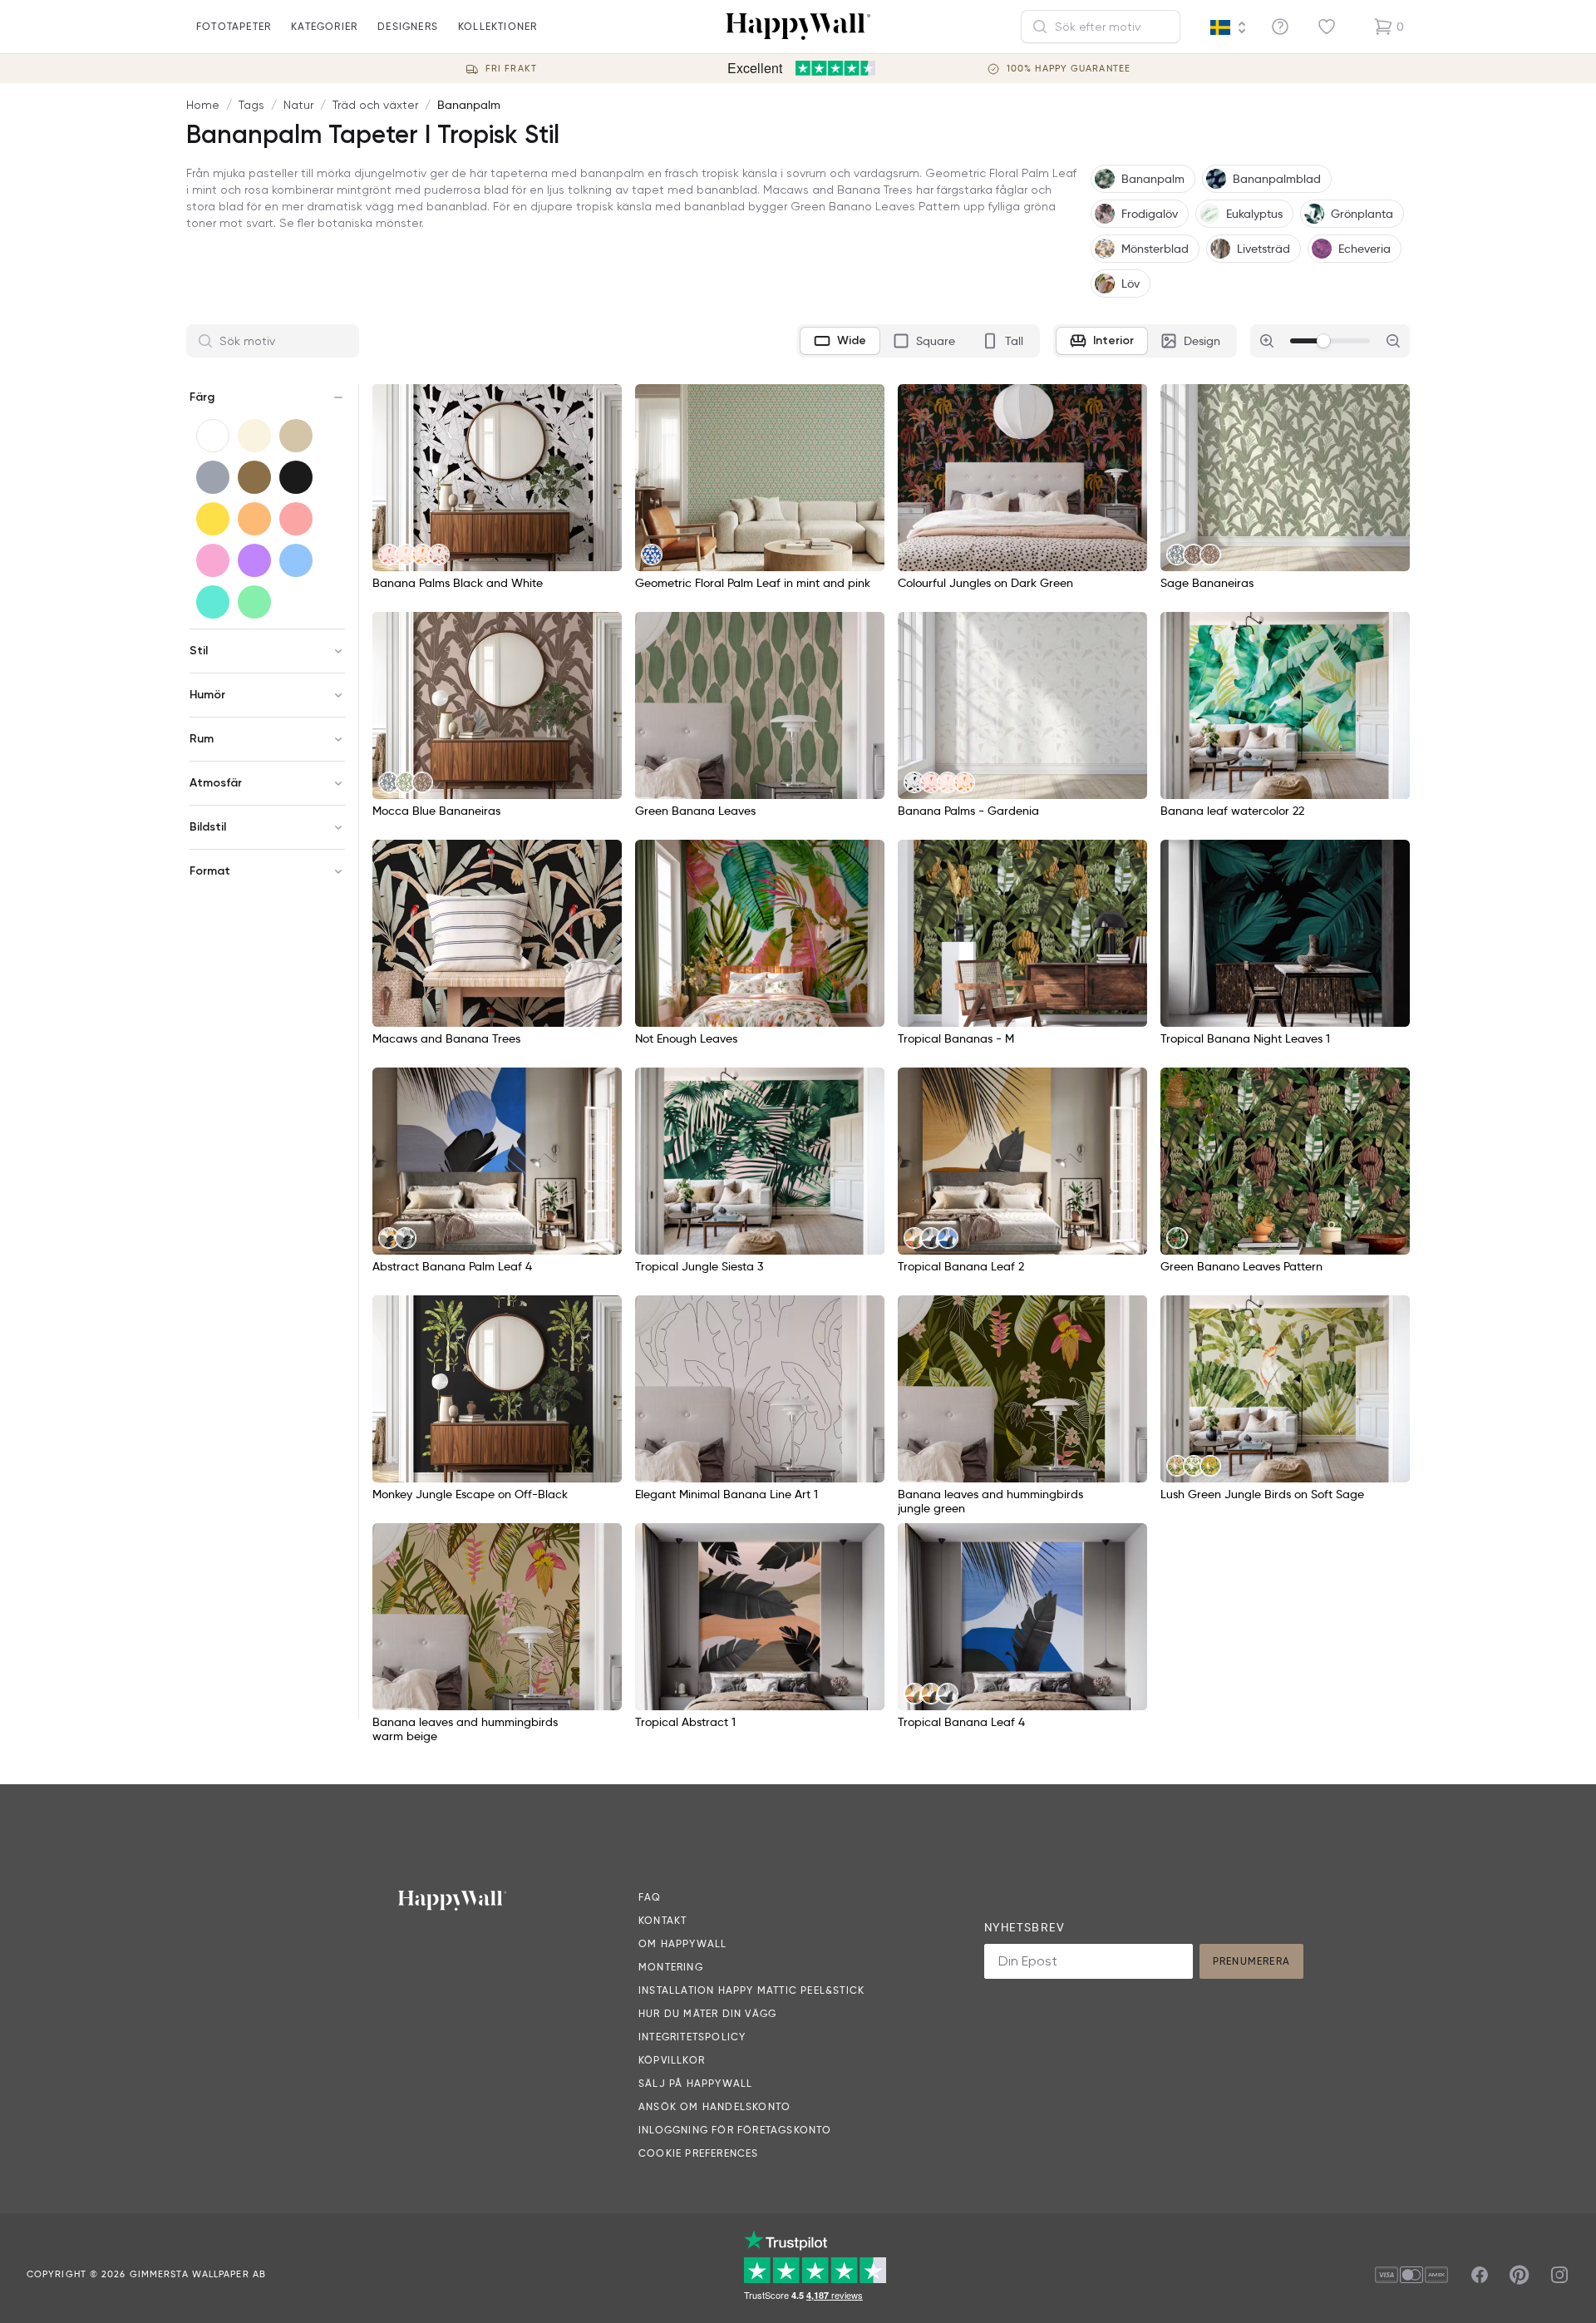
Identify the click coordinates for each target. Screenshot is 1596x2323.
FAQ (650, 1897)
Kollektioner (498, 26)
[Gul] (213, 519)
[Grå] (213, 477)
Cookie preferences (699, 2153)
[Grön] (254, 602)
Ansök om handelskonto (714, 2106)
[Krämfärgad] (254, 436)
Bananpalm (469, 105)
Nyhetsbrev (1025, 1927)
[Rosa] (213, 560)
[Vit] (213, 436)
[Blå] (296, 560)
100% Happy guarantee (1069, 69)
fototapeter (234, 26)
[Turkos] (213, 602)
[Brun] (254, 477)
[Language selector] (1229, 27)
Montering (671, 1967)
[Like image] (603, 402)
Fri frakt (511, 69)
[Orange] (254, 519)
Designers (408, 26)
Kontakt (663, 1920)
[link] (389, 555)
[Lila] (254, 560)
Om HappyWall (682, 1943)
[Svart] (296, 477)
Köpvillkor (672, 2060)
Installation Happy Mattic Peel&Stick (751, 1990)
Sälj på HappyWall (695, 2083)
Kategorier (324, 26)
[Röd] (296, 519)
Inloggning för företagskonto (735, 2130)
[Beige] (296, 436)
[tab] (840, 341)
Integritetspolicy (692, 2037)
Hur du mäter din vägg (707, 2013)
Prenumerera (1251, 1961)
